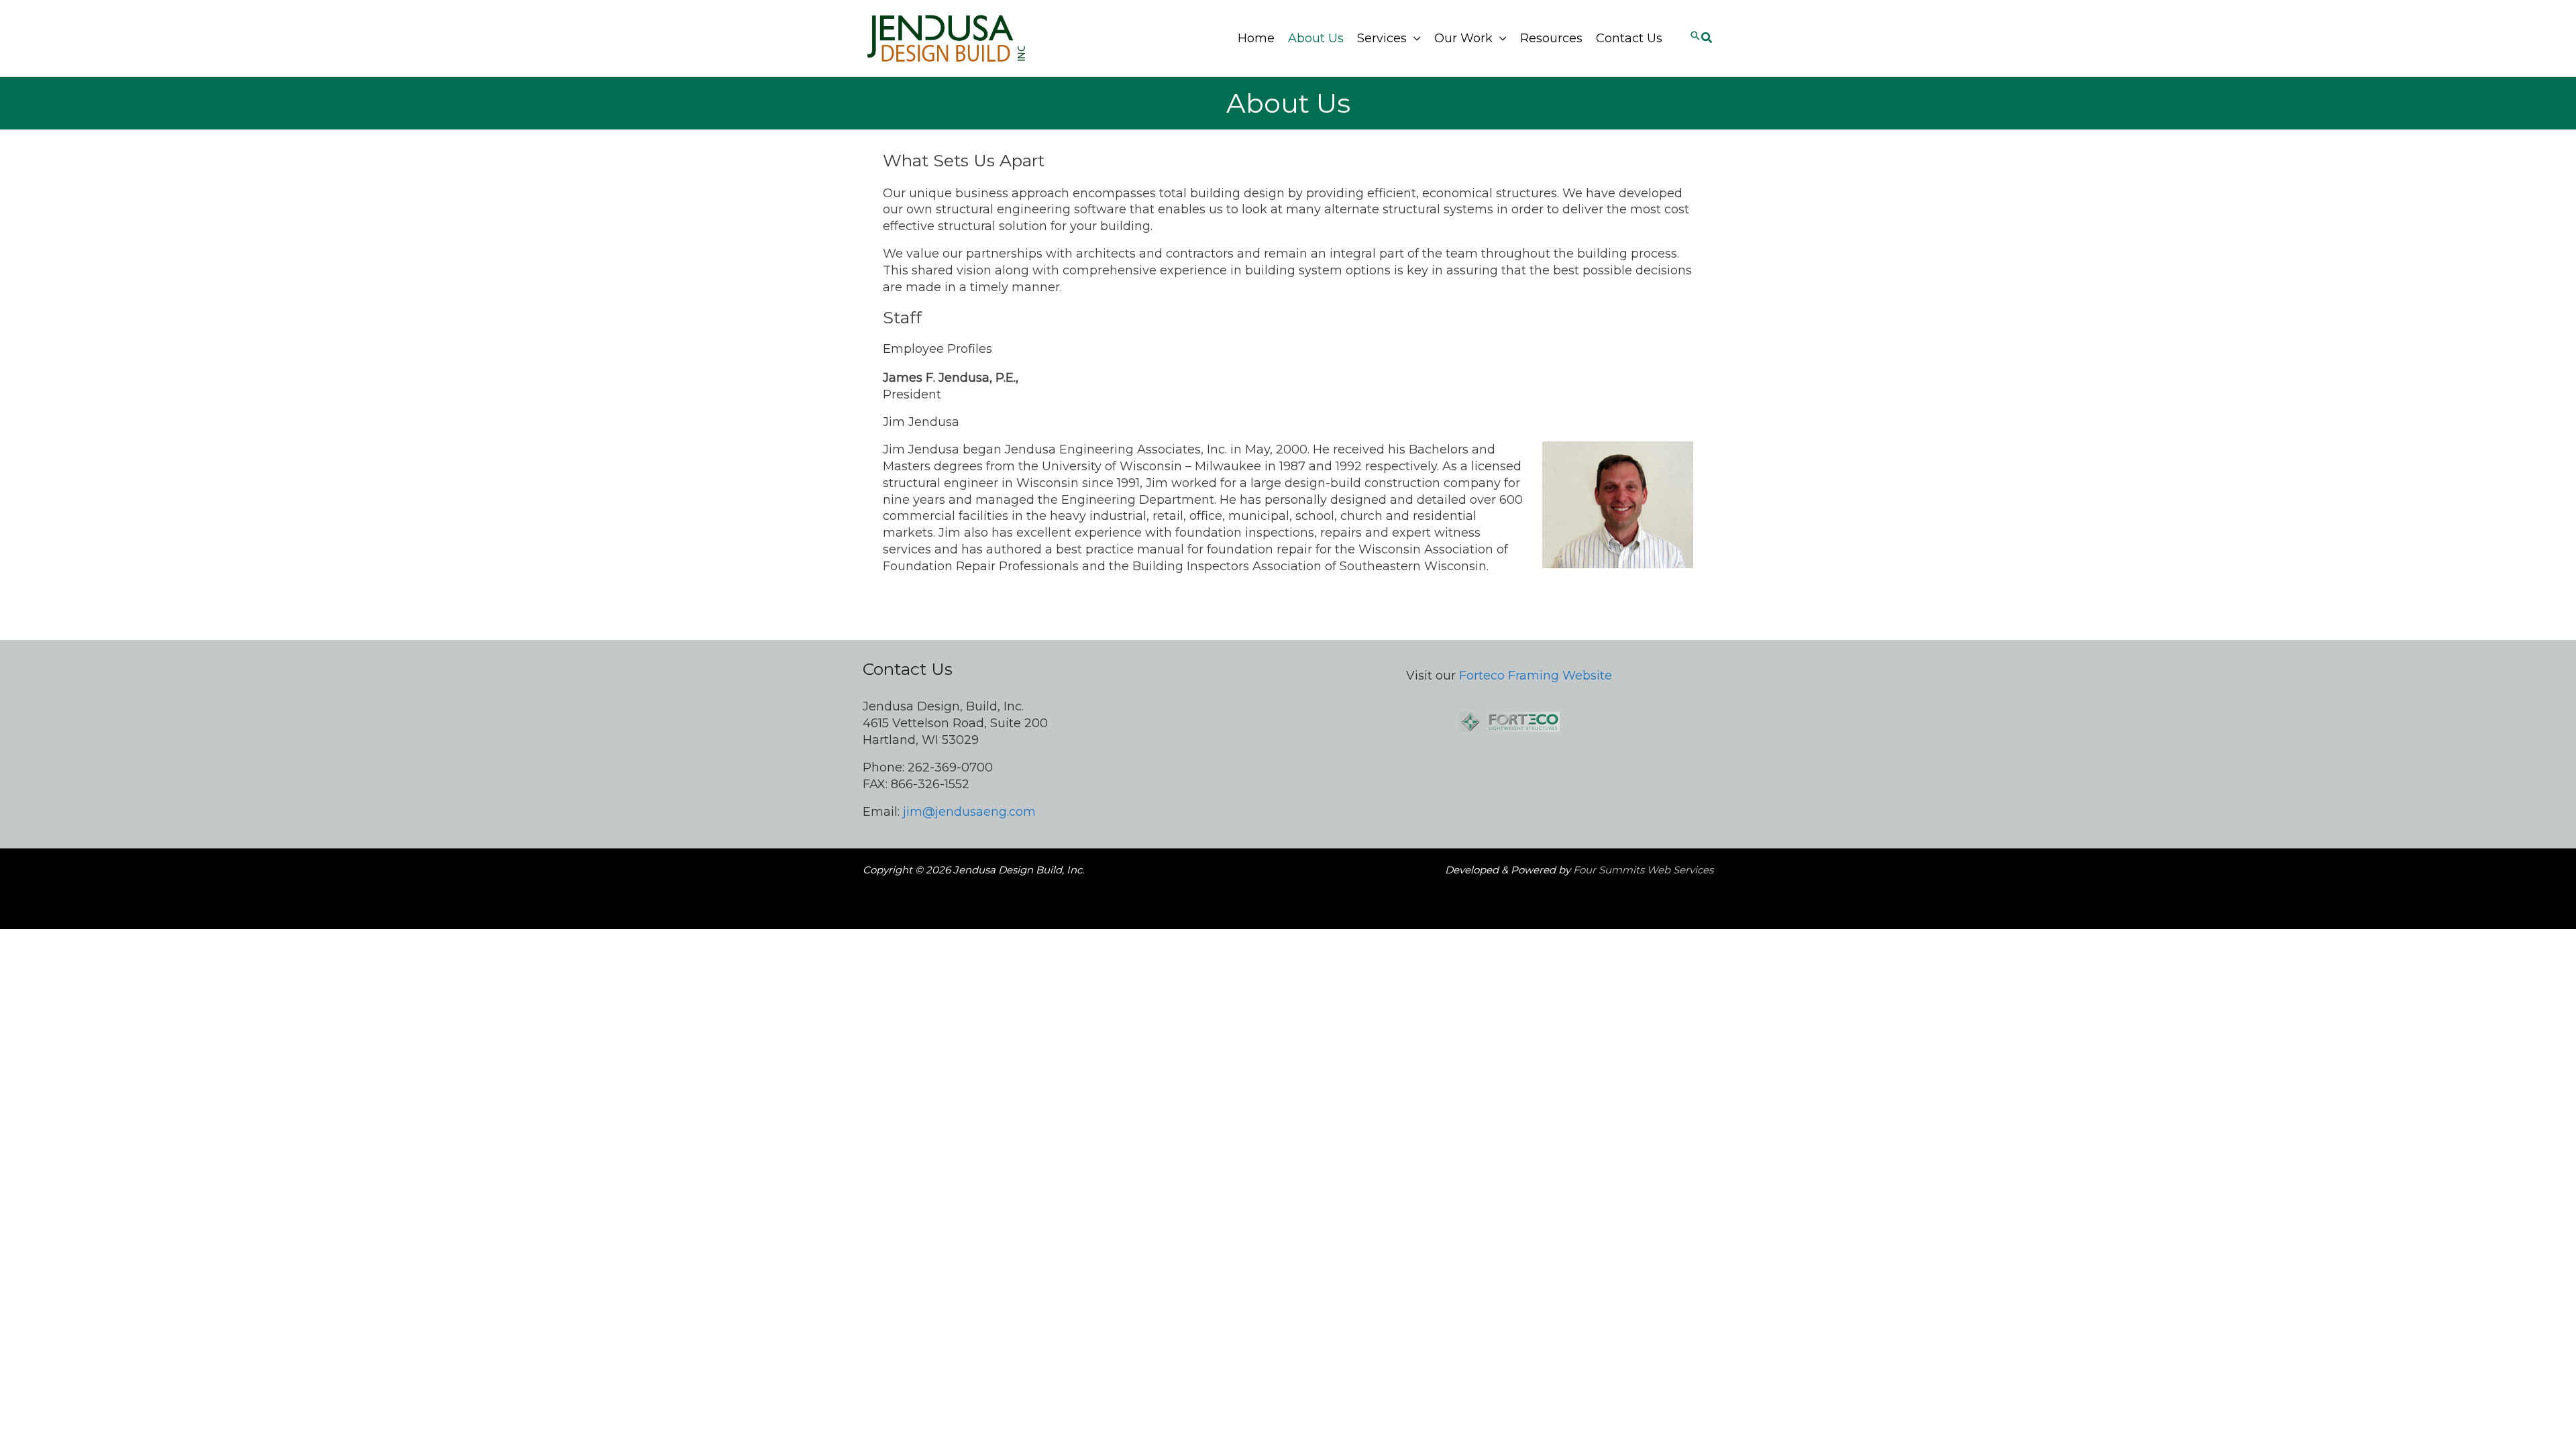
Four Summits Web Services (1643, 870)
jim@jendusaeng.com (969, 812)
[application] (1414, 39)
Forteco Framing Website (1536, 676)
